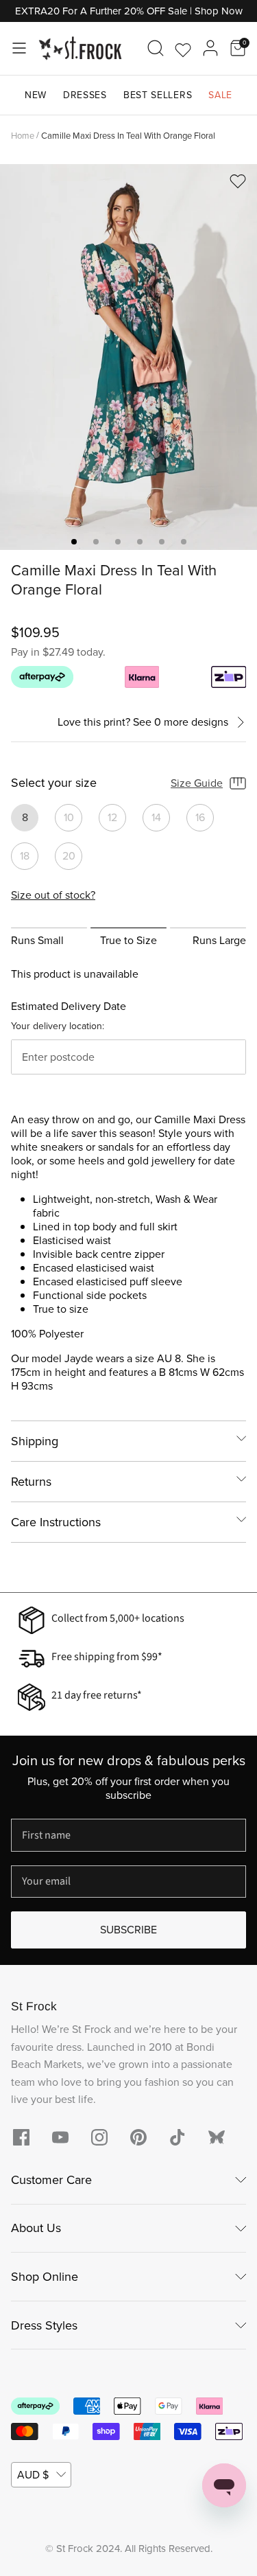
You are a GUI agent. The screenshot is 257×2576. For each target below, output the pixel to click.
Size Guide (197, 783)
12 (112, 817)
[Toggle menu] (19, 48)
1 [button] (74, 542)
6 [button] (184, 542)
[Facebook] (21, 2137)
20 (69, 856)
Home (23, 135)
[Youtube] (60, 2137)
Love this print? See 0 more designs (143, 723)
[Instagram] (99, 2137)
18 (25, 856)
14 (156, 817)
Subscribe (128, 1930)
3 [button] (118, 542)
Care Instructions (56, 1522)
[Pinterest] (138, 2137)
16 (200, 817)
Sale (220, 95)
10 (69, 817)
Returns (31, 1482)
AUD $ (33, 2475)
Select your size (54, 783)
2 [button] (96, 542)
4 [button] (140, 542)
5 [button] (162, 542)
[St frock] (217, 2137)
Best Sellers (158, 95)
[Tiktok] (178, 2137)
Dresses (85, 95)
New (36, 95)
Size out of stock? (53, 895)
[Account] (210, 48)
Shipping (35, 1441)
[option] (128, 357)
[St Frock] (80, 48)
